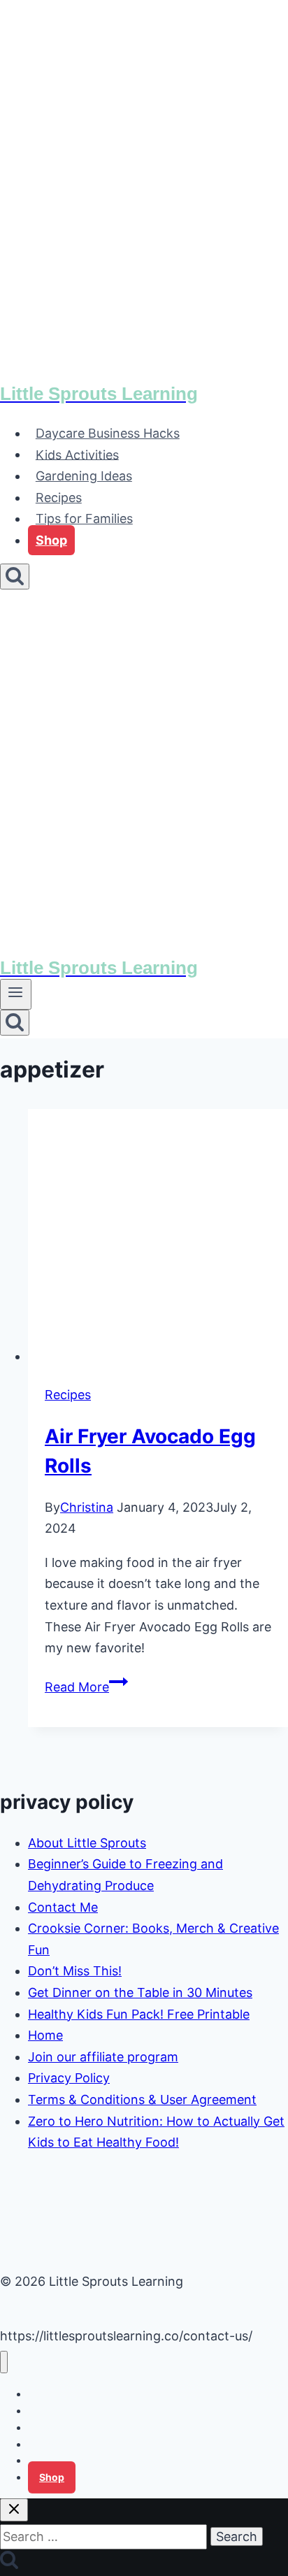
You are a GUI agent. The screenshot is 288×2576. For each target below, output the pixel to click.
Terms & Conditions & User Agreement (142, 2099)
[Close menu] (4, 2362)
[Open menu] (16, 994)
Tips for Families (84, 518)
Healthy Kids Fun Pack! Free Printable (139, 2014)
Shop (51, 540)
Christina (87, 1507)
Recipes (59, 498)
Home (45, 2035)
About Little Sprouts (87, 1843)
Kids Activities (77, 454)
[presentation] (158, 1238)
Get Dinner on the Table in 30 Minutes (140, 1992)
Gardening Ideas (84, 476)
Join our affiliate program (103, 2057)
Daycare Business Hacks (108, 433)
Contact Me (63, 1907)
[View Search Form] (15, 577)
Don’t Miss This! (75, 1971)
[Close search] (14, 2510)
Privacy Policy (69, 2078)
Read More (86, 1687)
